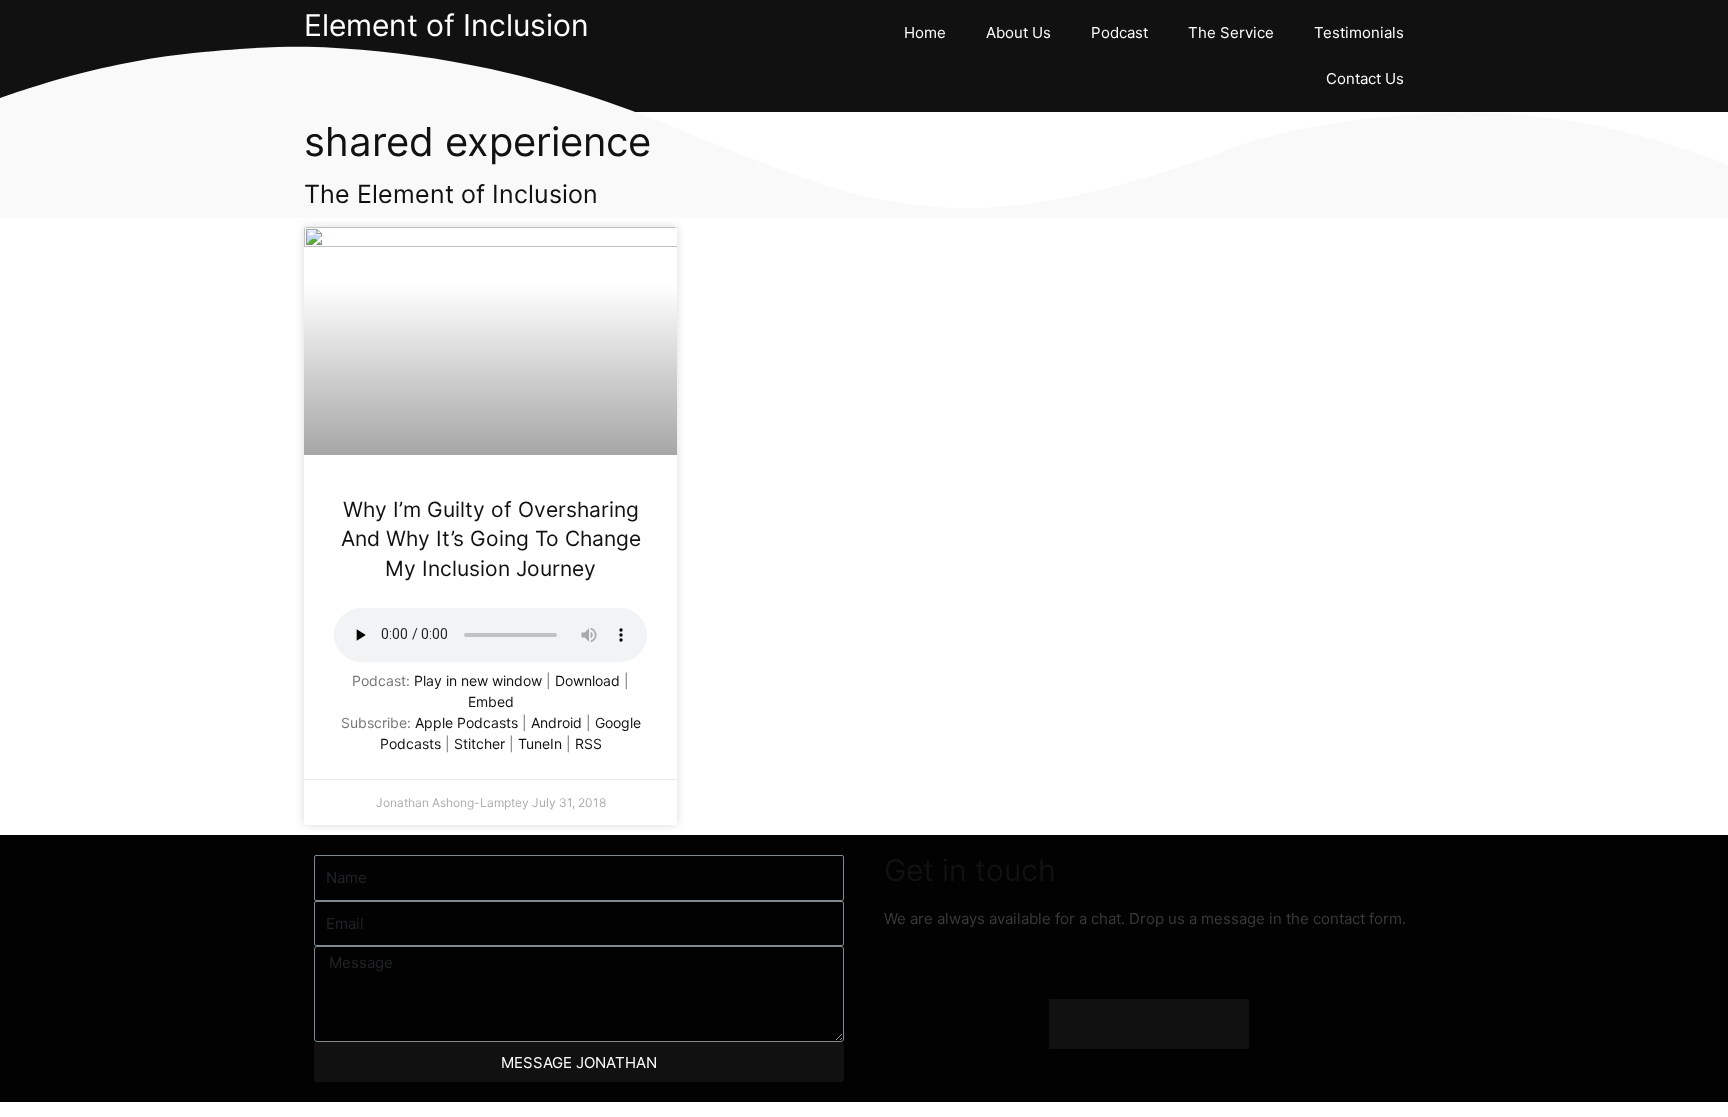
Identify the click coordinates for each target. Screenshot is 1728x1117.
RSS (588, 743)
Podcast (1119, 32)
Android (556, 722)
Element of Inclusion (446, 25)
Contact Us (1365, 78)
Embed (491, 701)
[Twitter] (1124, 1024)
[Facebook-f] (1074, 1024)
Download (587, 680)
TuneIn (540, 743)
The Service (1231, 32)
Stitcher (479, 743)
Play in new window (478, 680)
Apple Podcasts (466, 722)
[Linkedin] (1224, 1024)
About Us (1018, 32)
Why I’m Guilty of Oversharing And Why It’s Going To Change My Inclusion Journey (491, 539)
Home (925, 32)
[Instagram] (1174, 1024)
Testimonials (1359, 32)
